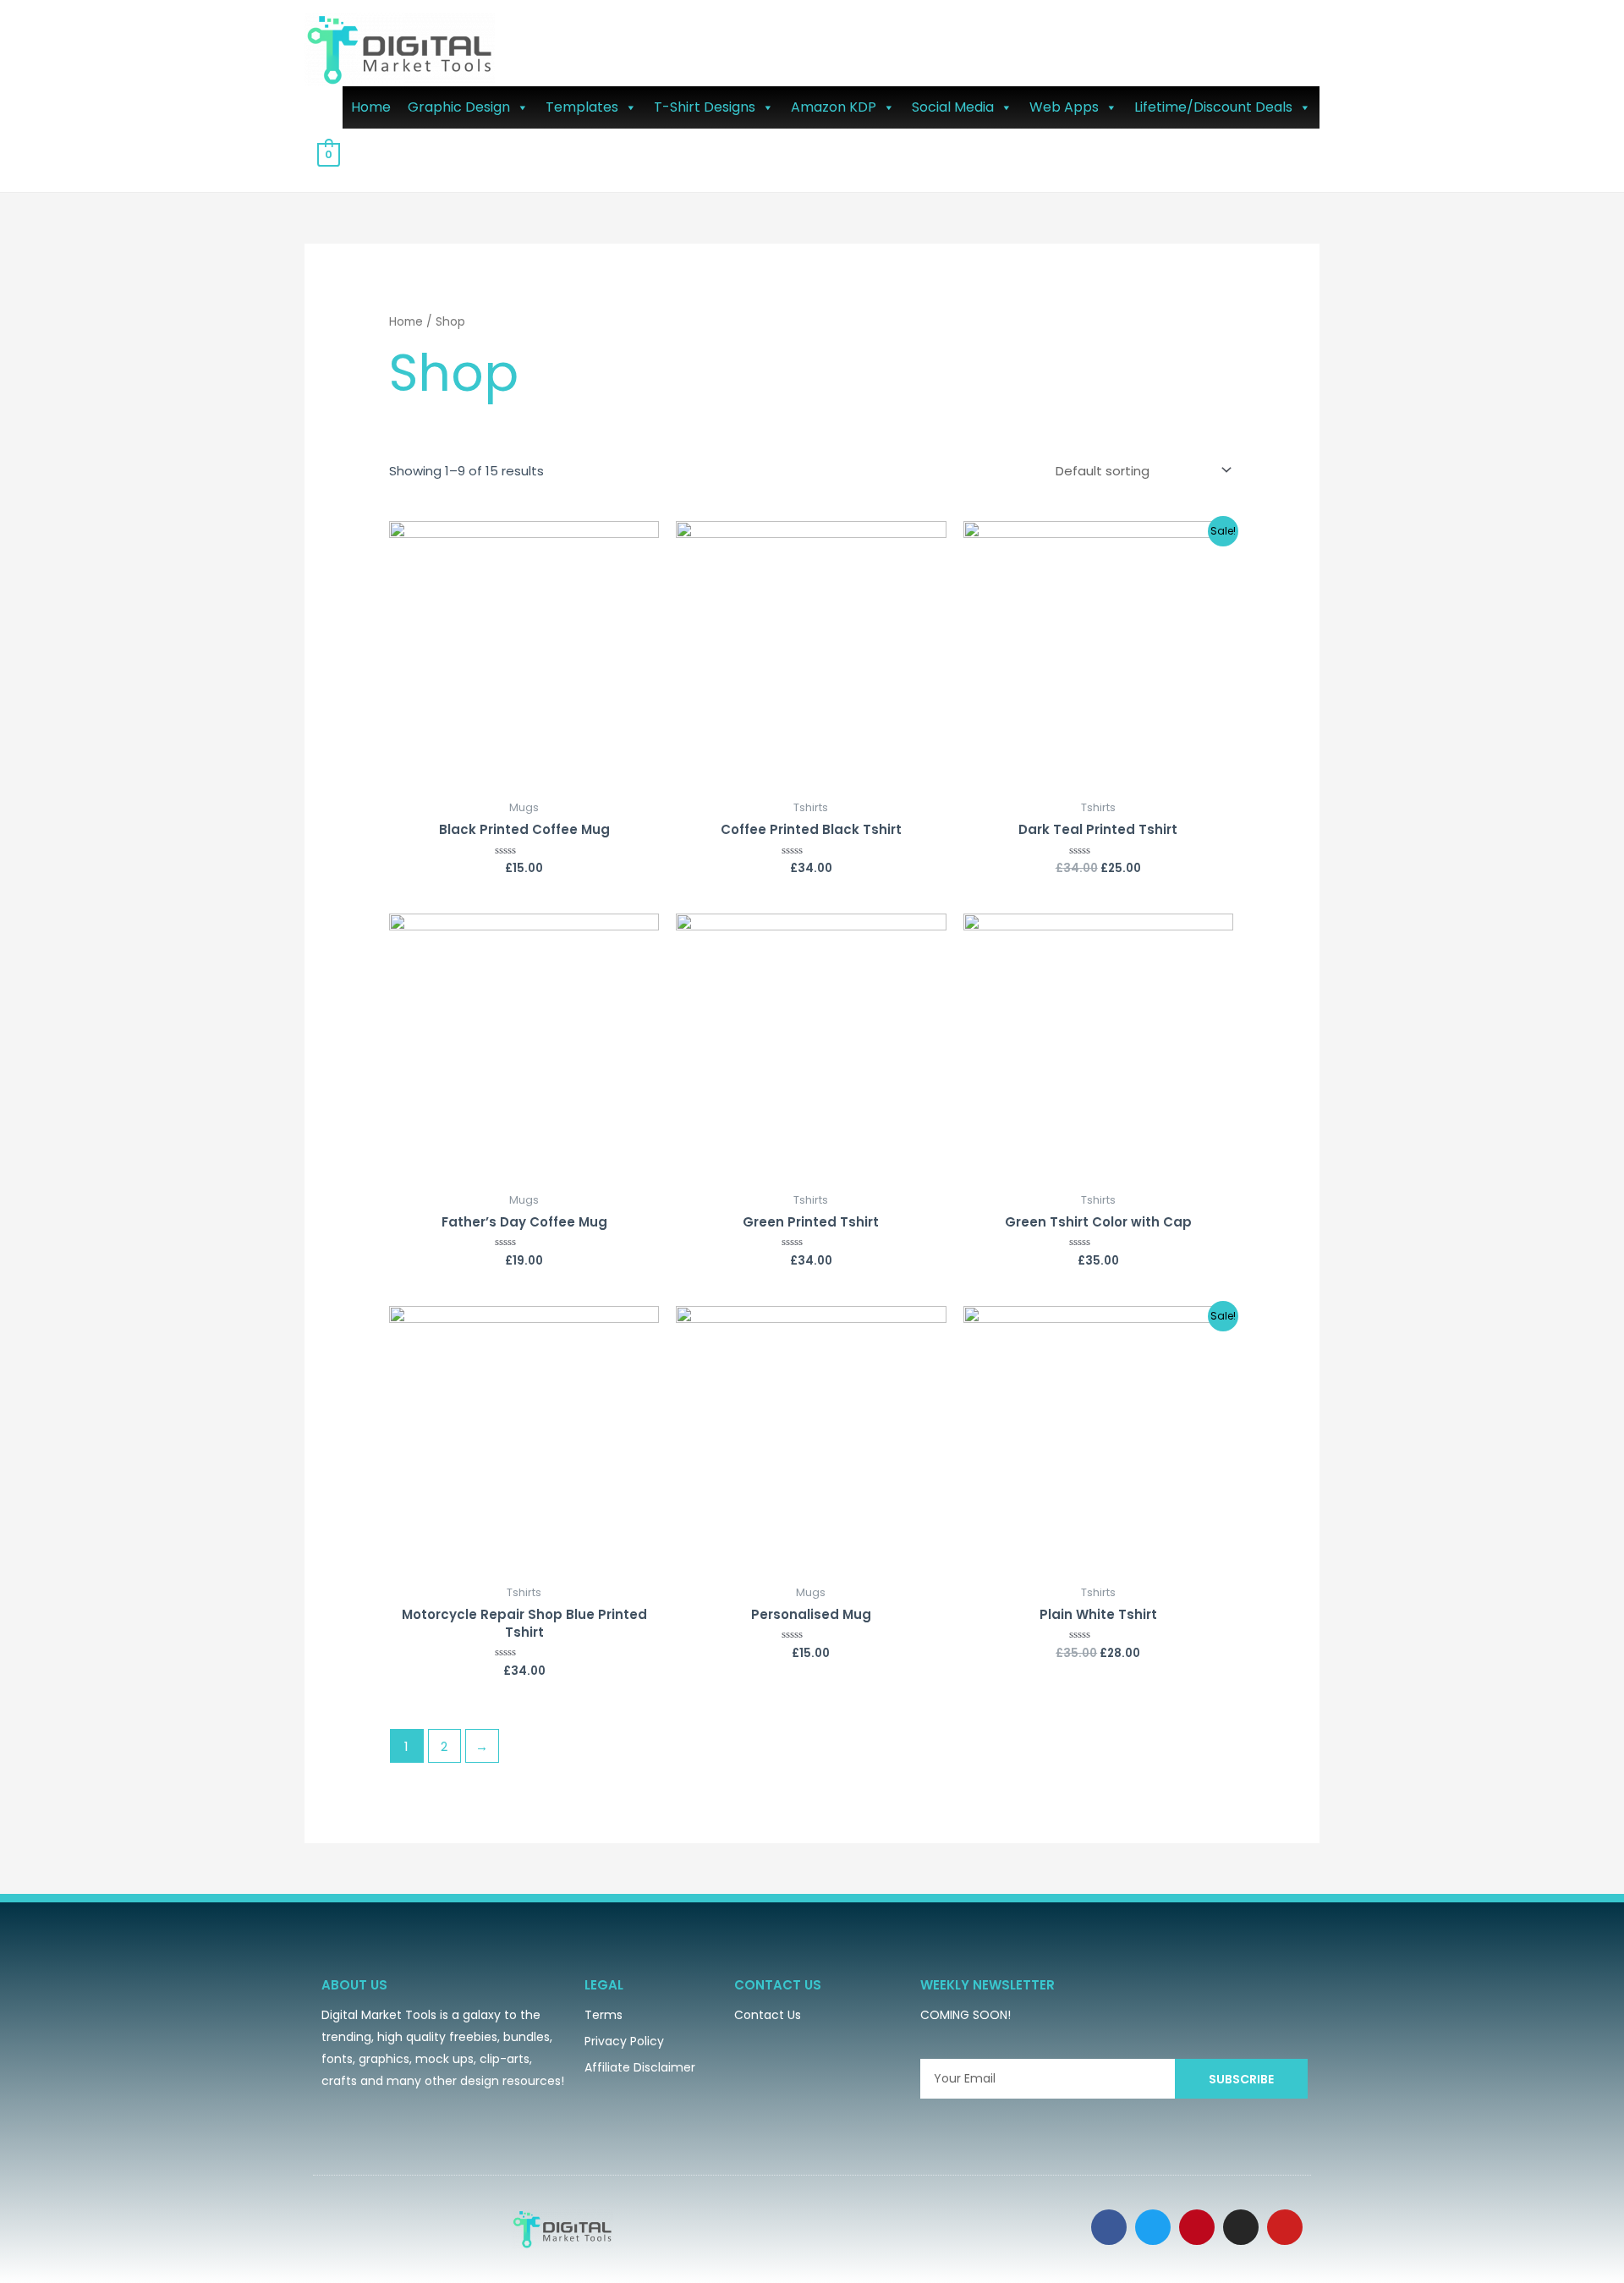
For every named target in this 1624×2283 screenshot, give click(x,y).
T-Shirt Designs (705, 107)
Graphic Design (459, 107)
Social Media (953, 107)
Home (371, 107)
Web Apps (1064, 107)
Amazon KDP (834, 107)
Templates (582, 107)
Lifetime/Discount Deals (1213, 107)
